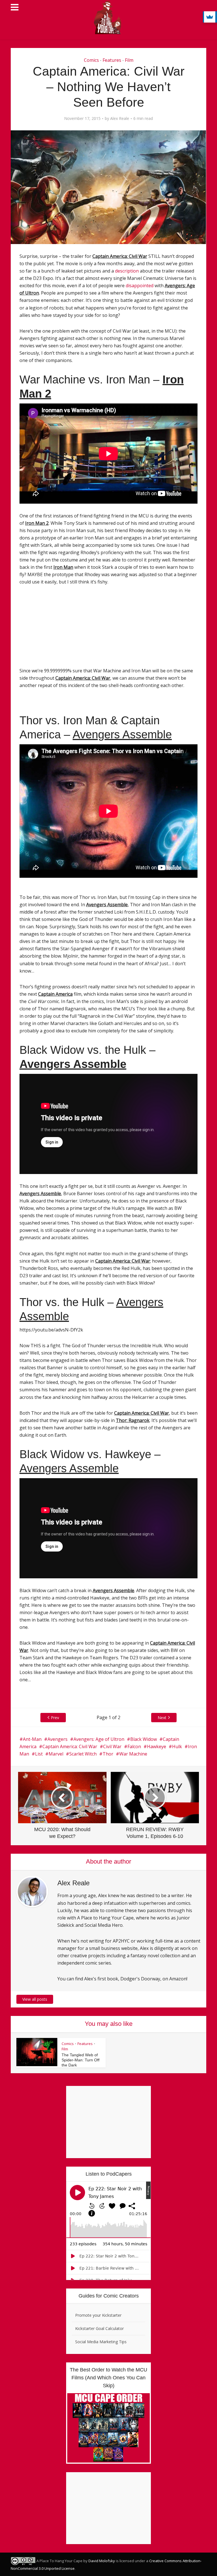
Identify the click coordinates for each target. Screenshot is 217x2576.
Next (162, 1718)
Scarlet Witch (83, 1754)
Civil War (112, 1746)
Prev (55, 1718)
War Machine (133, 1754)
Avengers (57, 1739)
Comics (91, 60)
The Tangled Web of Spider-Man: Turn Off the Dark (81, 2060)
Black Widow (144, 1739)
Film (129, 60)
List (39, 1754)
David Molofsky (102, 2561)
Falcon (134, 1746)
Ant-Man (32, 1739)
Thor (108, 1754)
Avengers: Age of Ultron (99, 1739)
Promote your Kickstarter (98, 2315)
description (127, 271)
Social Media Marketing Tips (101, 2342)
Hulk (177, 1746)
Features (112, 60)
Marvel (56, 1754)
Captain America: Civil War (70, 1746)
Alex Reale (120, 119)
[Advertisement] (59, 629)
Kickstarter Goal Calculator (99, 2328)
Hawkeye (157, 1746)
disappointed (140, 286)
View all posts (35, 1999)
